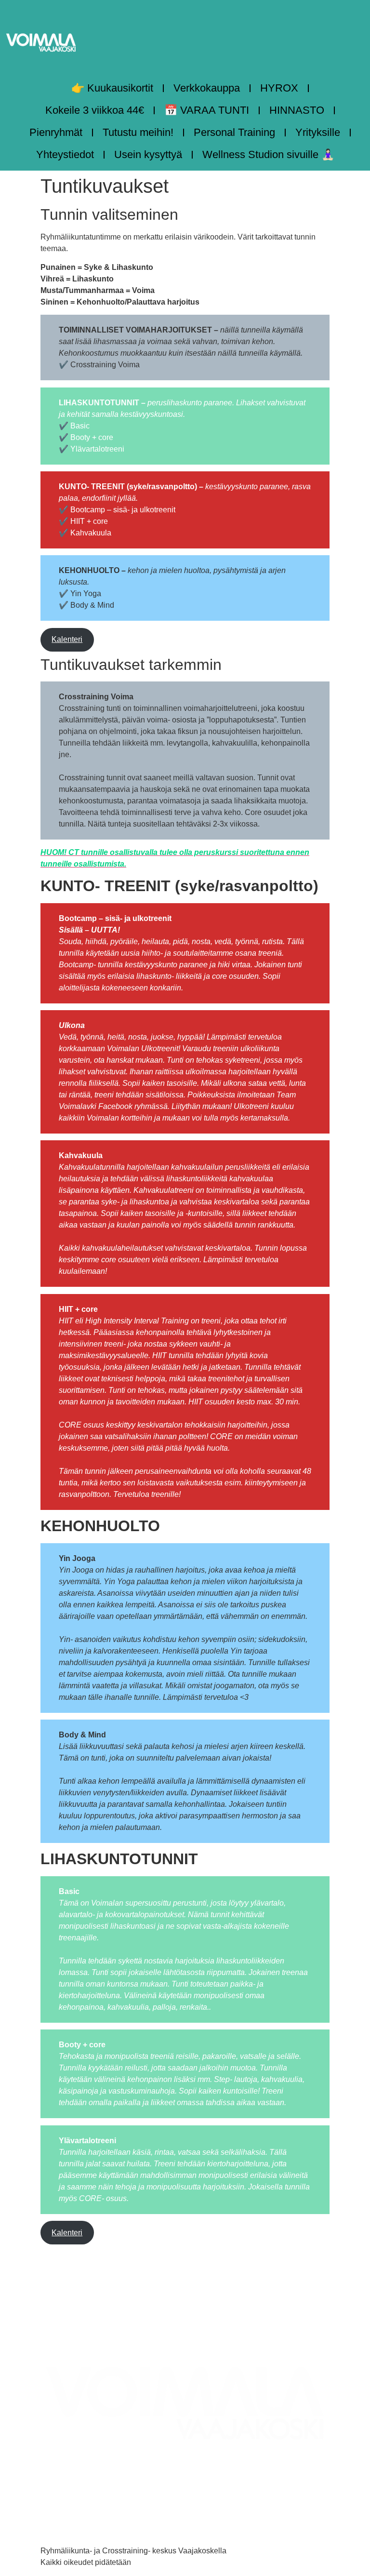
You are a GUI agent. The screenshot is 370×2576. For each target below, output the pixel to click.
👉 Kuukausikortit (112, 88)
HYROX (279, 88)
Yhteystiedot (65, 154)
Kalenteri (67, 639)
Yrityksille (318, 132)
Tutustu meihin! (138, 132)
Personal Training (234, 132)
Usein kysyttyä (148, 154)
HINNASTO (297, 110)
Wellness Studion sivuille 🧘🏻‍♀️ (268, 154)
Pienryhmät (56, 132)
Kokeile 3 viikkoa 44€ (95, 110)
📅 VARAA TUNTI (207, 110)
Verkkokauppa (207, 88)
